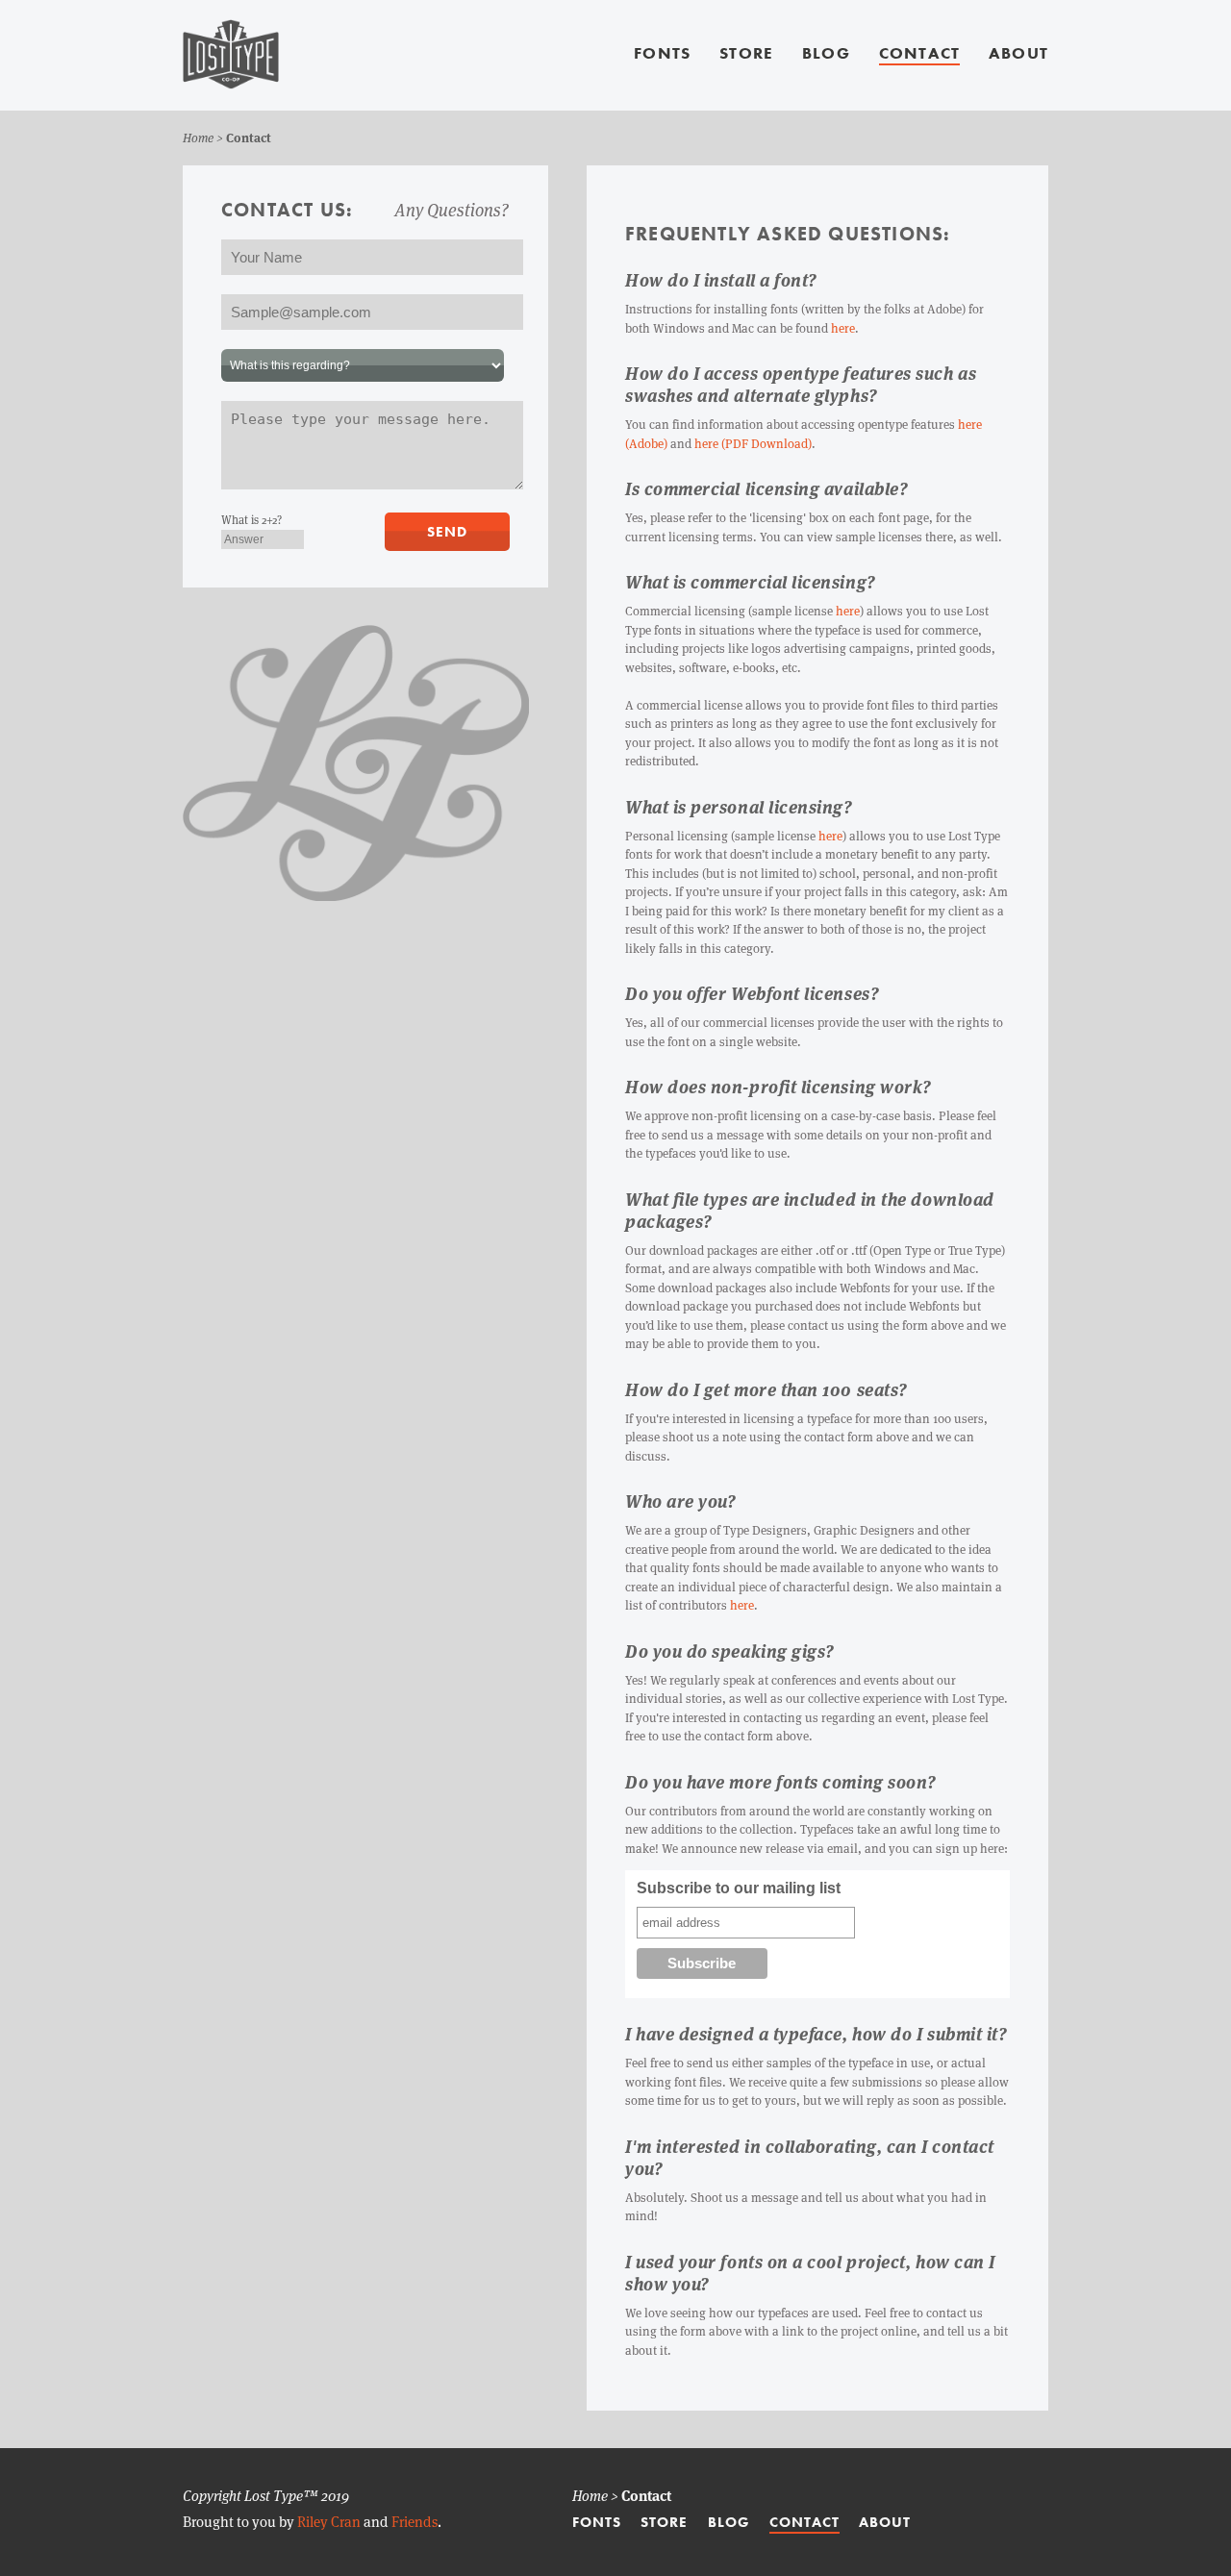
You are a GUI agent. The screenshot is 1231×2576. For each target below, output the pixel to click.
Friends (415, 2522)
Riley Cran (329, 2522)
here (843, 328)
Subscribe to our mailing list (739, 1888)
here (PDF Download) (753, 444)
